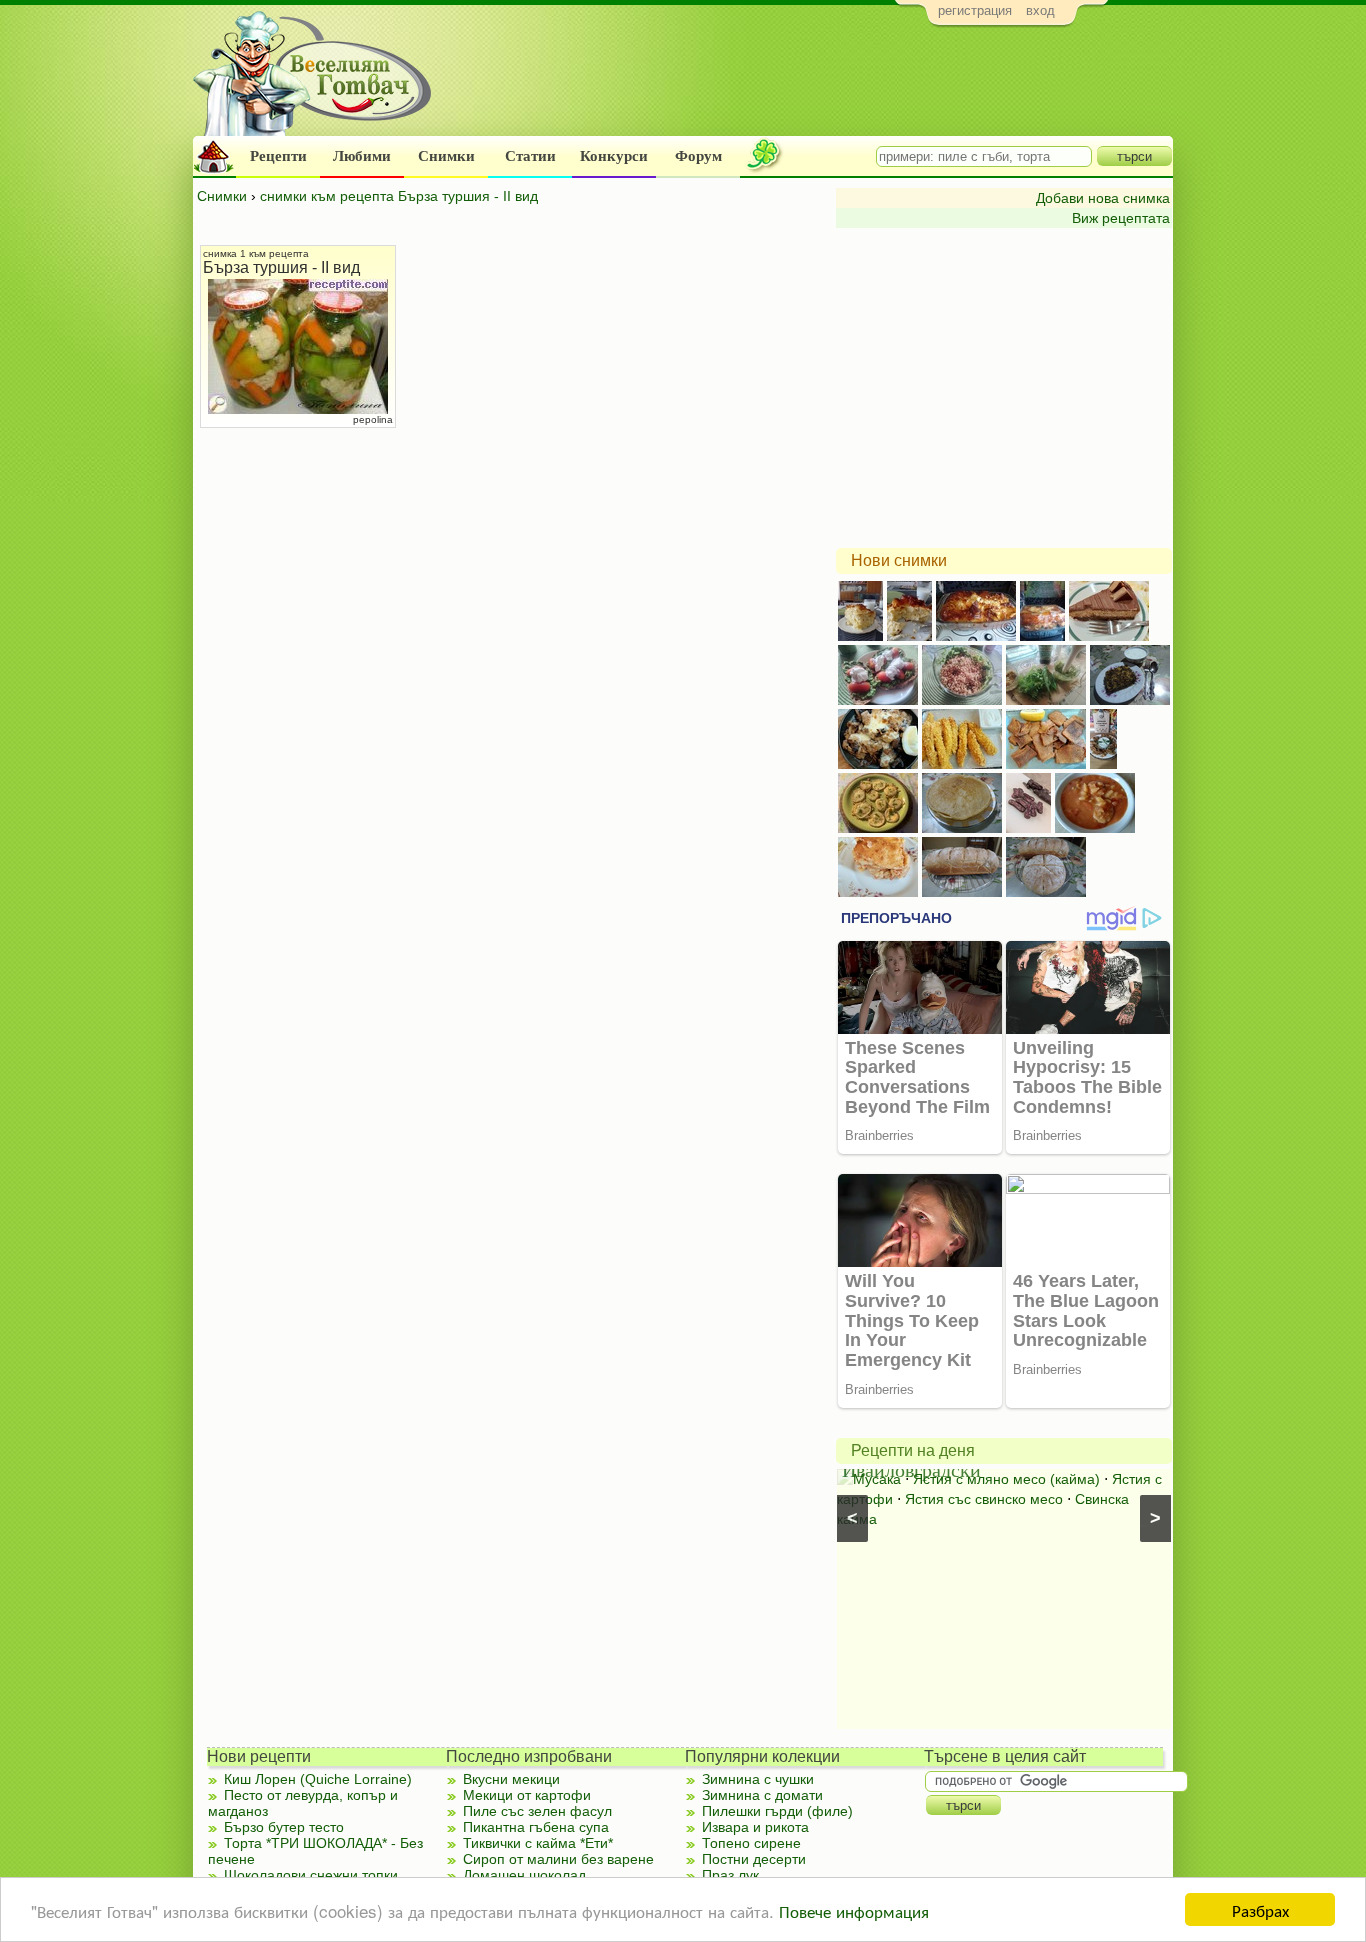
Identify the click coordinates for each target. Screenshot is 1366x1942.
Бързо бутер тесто (284, 1827)
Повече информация (854, 1910)
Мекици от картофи (527, 1795)
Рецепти (278, 156)
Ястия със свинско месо (984, 1499)
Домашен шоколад (524, 1875)
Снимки (446, 156)
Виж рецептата (1121, 218)
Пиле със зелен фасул (537, 1811)
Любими (362, 156)
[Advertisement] (808, 86)
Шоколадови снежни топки (311, 1875)
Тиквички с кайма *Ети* (538, 1843)
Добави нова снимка (1103, 198)
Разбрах (1260, 1909)
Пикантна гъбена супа (536, 1827)
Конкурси (614, 156)
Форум (698, 156)
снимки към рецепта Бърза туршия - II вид (399, 196)
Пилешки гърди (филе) (777, 1811)
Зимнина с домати (762, 1795)
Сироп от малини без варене (558, 1859)
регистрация (975, 10)
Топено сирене (751, 1843)
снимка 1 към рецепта (256, 253)
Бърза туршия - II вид (281, 267)
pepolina (373, 419)
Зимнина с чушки (758, 1779)
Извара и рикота (755, 1827)
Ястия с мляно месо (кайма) (1006, 1479)
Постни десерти (754, 1859)
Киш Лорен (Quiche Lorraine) (318, 1779)
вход (1040, 10)
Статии (530, 156)
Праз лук (730, 1875)
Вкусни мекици (511, 1779)
